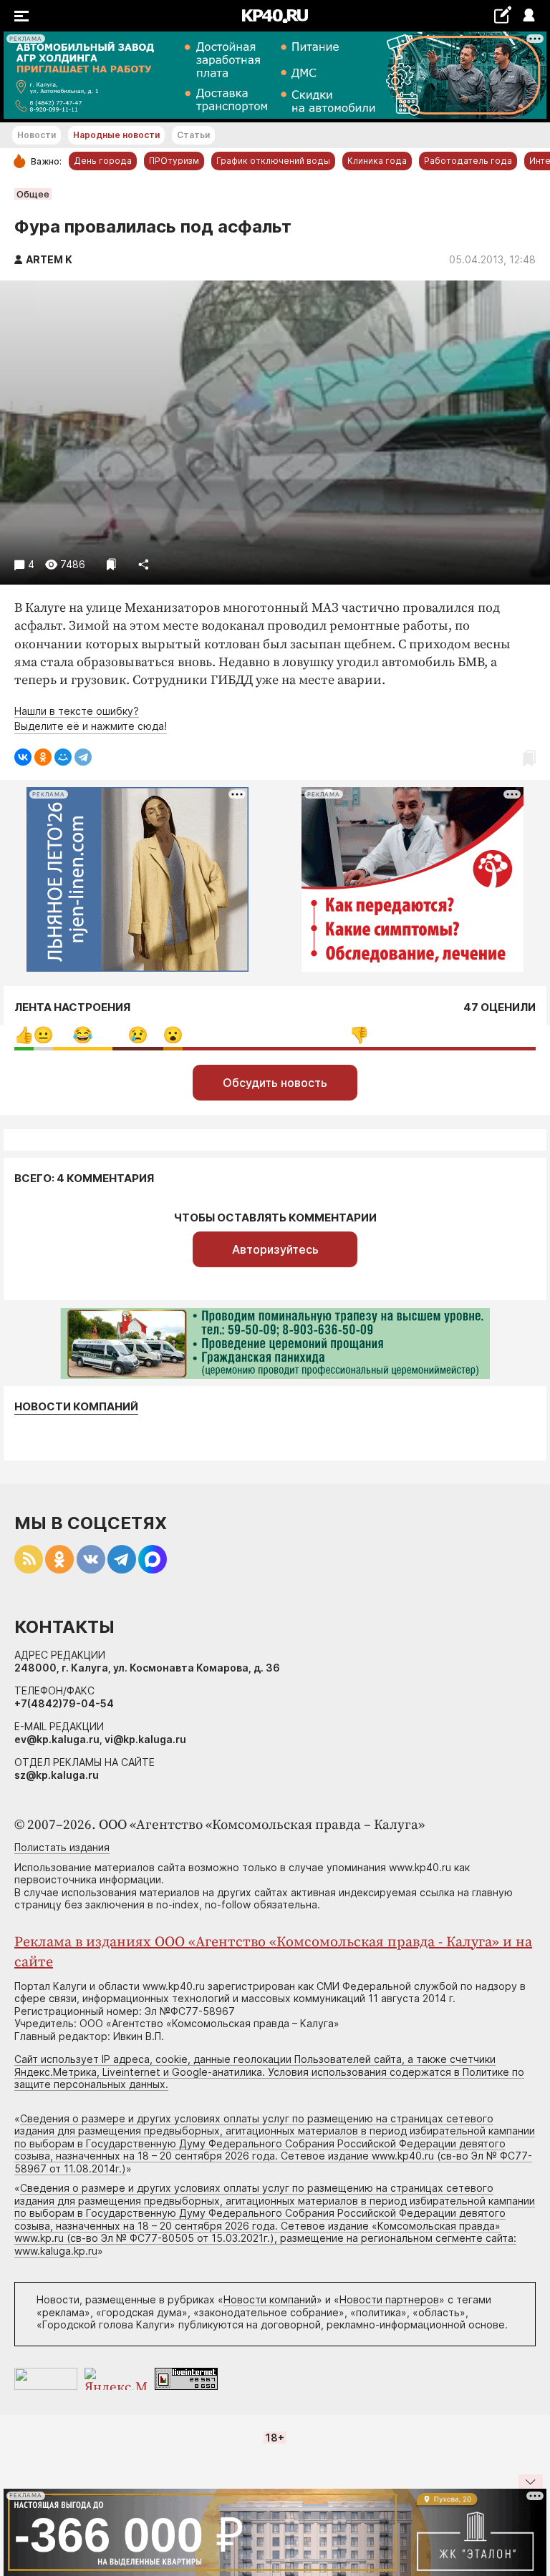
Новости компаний (76, 1407)
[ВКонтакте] (23, 757)
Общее (33, 194)
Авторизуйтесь (275, 1249)
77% (359, 1035)
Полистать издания (62, 1847)
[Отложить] (111, 564)
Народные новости (116, 135)
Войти (528, 16)
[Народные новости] (502, 15)
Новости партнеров (389, 2299)
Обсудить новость (275, 1083)
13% (83, 1035)
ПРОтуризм (174, 161)
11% (138, 1035)
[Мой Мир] (63, 757)
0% (24, 1035)
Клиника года (377, 161)
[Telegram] (83, 757)
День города (103, 161)
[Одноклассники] (43, 757)
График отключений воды (273, 161)
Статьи (193, 135)
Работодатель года (468, 161)
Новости (37, 135)
